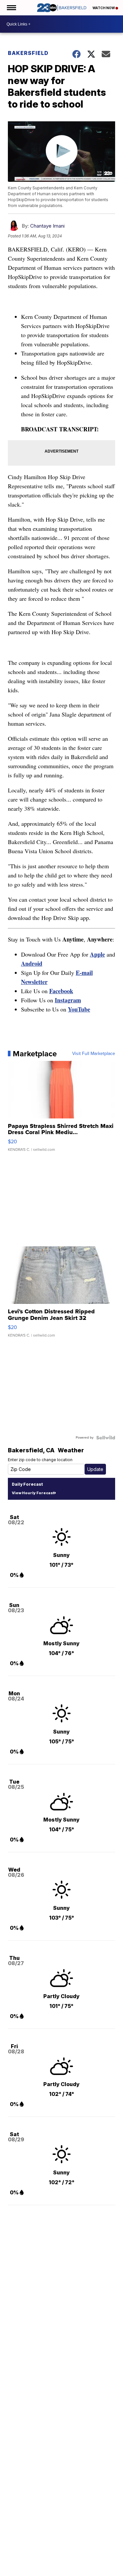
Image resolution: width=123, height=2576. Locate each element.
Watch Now (104, 8)
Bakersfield (28, 53)
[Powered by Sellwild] (106, 1438)
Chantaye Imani (47, 226)
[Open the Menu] (11, 8)
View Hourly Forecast (33, 1493)
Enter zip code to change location (40, 1460)
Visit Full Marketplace (94, 1054)
